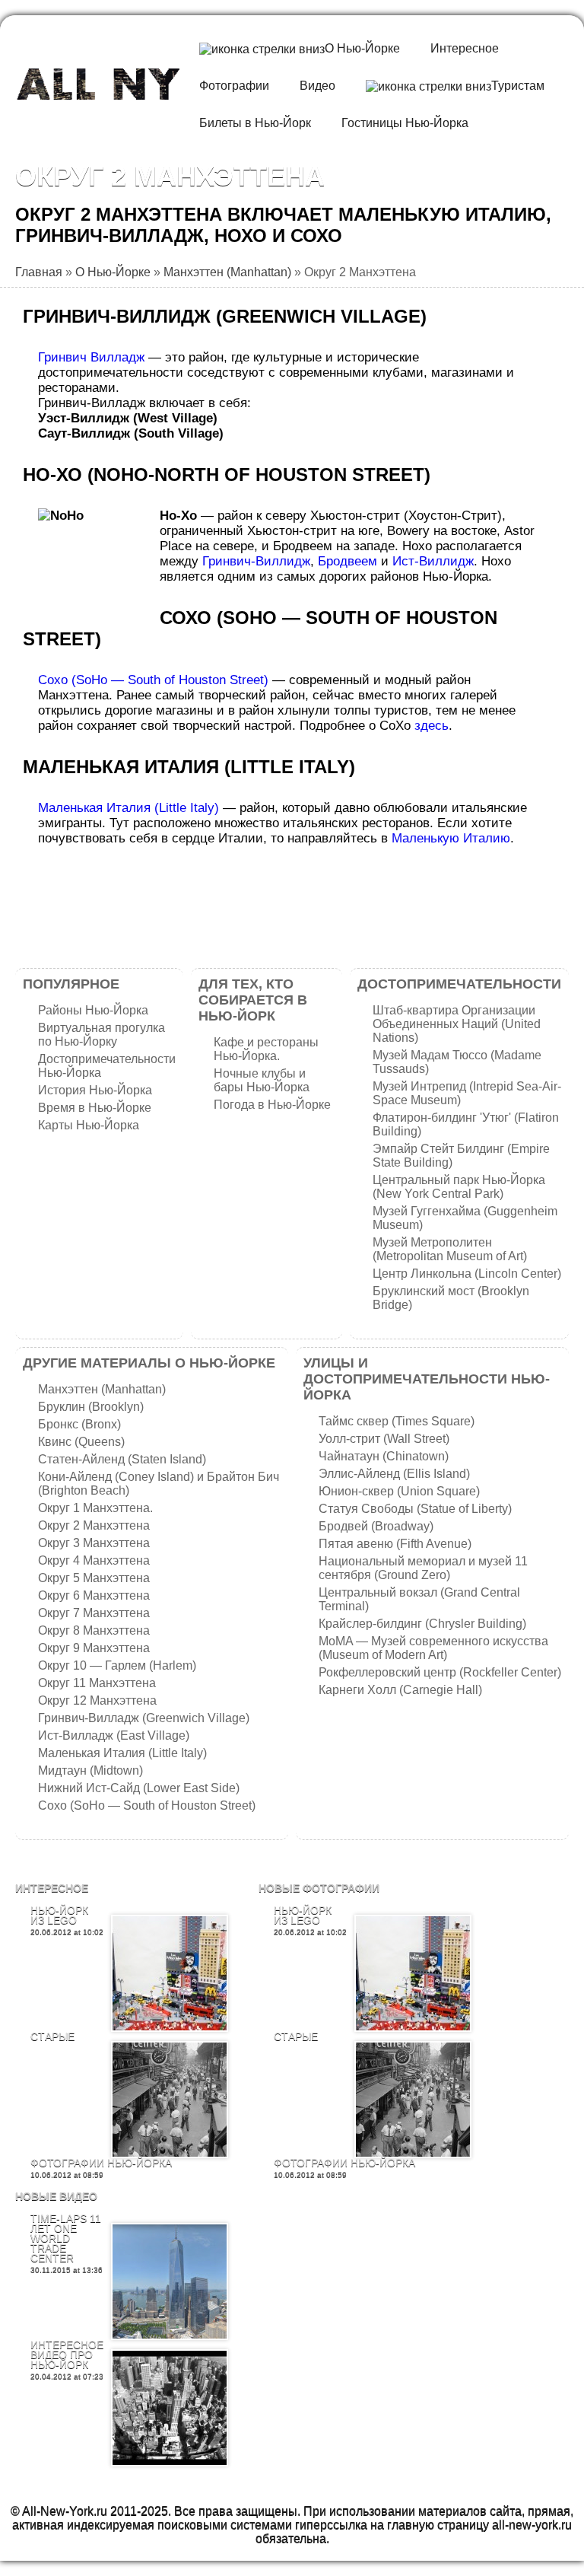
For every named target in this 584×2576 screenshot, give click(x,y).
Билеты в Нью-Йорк (255, 123)
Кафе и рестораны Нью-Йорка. (266, 1049)
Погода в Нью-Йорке (272, 1105)
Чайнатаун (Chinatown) (384, 1456)
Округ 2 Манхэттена (94, 1525)
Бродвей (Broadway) (376, 1526)
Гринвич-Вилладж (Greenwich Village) (144, 1718)
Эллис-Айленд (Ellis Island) (394, 1474)
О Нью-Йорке (362, 48)
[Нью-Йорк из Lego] (170, 1973)
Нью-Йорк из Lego (59, 1915)
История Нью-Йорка (95, 1090)
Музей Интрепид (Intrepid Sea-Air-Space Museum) (467, 1093)
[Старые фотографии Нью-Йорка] (170, 2100)
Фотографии (234, 86)
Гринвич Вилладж (91, 357)
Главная (39, 272)
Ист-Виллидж (433, 561)
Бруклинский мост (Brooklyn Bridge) (451, 1298)
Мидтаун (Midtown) (90, 1770)
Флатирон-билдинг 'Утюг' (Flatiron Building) (466, 1124)
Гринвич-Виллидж (256, 561)
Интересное (465, 48)
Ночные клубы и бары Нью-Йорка (262, 1080)
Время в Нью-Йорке (95, 1108)
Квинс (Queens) (81, 1442)
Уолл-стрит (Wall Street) (384, 1439)
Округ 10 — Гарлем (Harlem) (117, 1665)
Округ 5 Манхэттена (94, 1578)
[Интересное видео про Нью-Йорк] (170, 2408)
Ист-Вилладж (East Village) (114, 1735)
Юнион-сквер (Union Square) (399, 1491)
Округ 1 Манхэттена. (95, 1508)
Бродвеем (348, 561)
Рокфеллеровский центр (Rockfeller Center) (440, 1672)
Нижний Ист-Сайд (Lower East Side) (139, 1788)
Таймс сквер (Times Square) (397, 1421)
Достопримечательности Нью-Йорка (107, 1066)
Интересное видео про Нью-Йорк (67, 2355)
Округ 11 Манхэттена (97, 1683)
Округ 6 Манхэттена (94, 1595)
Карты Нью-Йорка (89, 1125)
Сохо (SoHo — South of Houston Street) (153, 680)
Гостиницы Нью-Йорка (405, 123)
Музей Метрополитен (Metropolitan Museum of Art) (450, 1249)
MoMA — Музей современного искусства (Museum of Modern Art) (433, 1648)
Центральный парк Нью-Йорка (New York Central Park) (459, 1187)
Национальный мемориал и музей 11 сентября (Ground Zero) (423, 1568)
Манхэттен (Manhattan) (227, 272)
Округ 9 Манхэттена (94, 1648)
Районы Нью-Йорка (93, 1010)
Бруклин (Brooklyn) (91, 1407)
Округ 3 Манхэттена (94, 1543)
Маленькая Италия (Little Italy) (129, 808)
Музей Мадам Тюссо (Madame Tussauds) (457, 1062)
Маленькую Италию (451, 838)
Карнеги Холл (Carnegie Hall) (400, 1690)
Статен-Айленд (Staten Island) (122, 1459)
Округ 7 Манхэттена (94, 1613)
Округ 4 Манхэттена (94, 1560)
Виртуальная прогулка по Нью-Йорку (102, 1035)
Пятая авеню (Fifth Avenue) (395, 1544)
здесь (432, 726)
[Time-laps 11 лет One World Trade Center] (170, 2281)
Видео (317, 86)
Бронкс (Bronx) (79, 1424)
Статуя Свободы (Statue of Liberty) (415, 1509)
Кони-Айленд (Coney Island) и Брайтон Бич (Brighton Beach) (159, 1484)
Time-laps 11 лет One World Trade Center (66, 2238)
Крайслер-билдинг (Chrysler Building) (422, 1624)
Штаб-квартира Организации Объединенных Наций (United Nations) (457, 1024)
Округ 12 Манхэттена (97, 1700)
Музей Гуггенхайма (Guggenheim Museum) (465, 1218)
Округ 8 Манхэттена (94, 1630)
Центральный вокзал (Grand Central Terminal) (419, 1599)
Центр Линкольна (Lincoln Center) (467, 1274)
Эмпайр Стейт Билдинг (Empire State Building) (461, 1156)
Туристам (518, 86)
